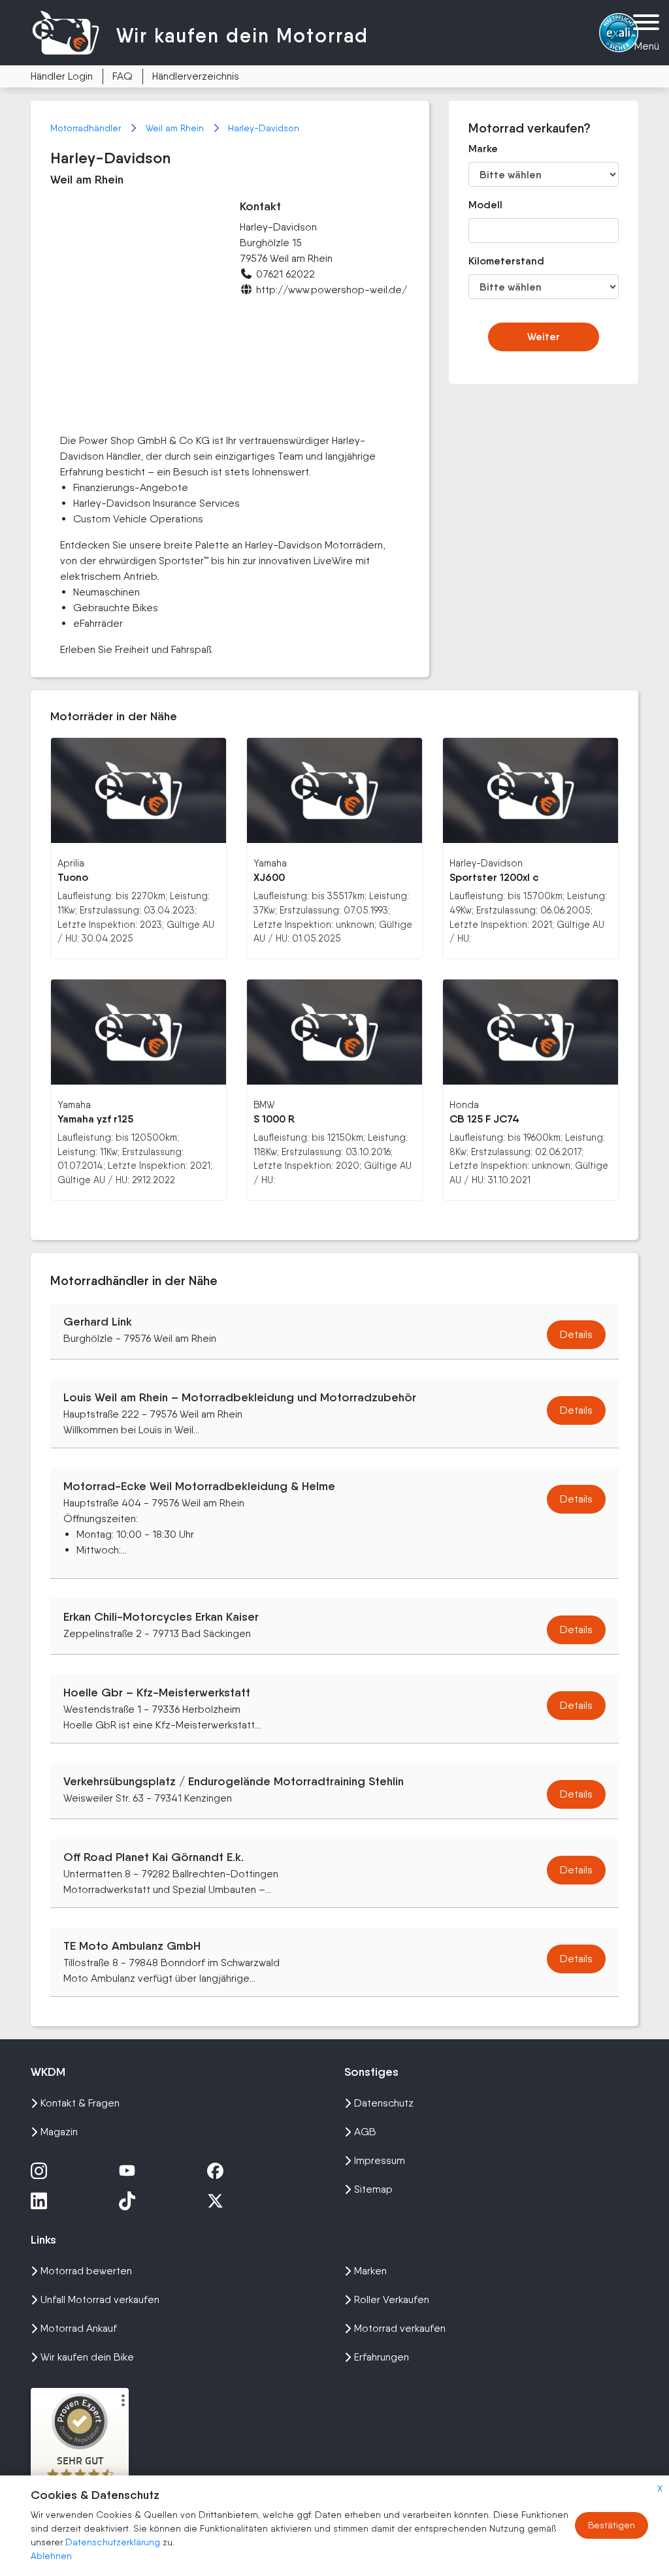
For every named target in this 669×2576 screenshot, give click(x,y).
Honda (464, 1105)
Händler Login (62, 76)
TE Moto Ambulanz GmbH (132, 1946)
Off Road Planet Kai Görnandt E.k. (154, 1857)
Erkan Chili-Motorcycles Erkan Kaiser (161, 1617)
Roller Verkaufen (392, 2299)
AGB (365, 2132)
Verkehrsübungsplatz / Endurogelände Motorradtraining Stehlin (234, 1781)
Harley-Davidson (264, 128)
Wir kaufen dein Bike (87, 2357)
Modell (485, 205)
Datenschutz (384, 2103)
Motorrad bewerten (86, 2271)
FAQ (122, 76)
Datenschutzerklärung (114, 2542)
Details (576, 1334)
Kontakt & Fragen (80, 2103)
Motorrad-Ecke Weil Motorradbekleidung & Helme (199, 1486)
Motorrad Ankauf (79, 2328)
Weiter (544, 337)
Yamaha (270, 863)
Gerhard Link (98, 1322)
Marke (483, 149)
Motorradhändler (87, 128)
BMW (264, 1105)
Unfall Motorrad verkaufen (100, 2299)
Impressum (380, 2160)
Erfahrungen (382, 2357)
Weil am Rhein (176, 128)
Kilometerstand (491, 261)
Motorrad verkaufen (400, 2328)
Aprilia (71, 863)
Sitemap (373, 2189)
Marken (370, 2271)
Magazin (59, 2132)
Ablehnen (51, 2556)
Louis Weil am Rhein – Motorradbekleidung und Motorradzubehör (240, 1397)
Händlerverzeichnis (196, 76)
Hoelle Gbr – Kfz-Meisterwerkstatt (157, 1693)
